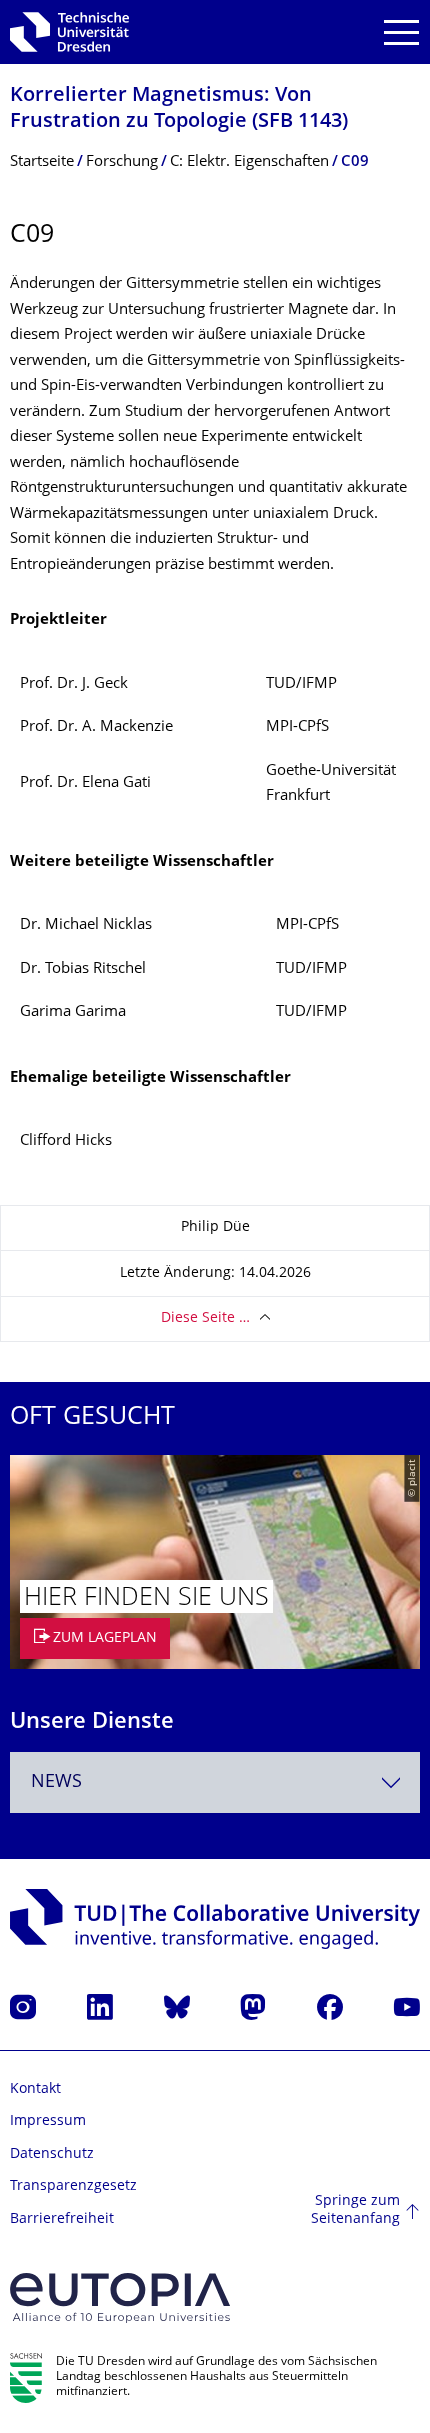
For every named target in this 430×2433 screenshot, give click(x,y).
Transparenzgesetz (73, 2186)
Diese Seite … (205, 1318)
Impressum (48, 2121)
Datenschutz (52, 2154)
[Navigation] (401, 32)
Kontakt (35, 2089)
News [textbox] (56, 1782)
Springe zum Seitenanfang (355, 2210)
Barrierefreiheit (62, 2219)
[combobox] (215, 1782)
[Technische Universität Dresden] (69, 32)
